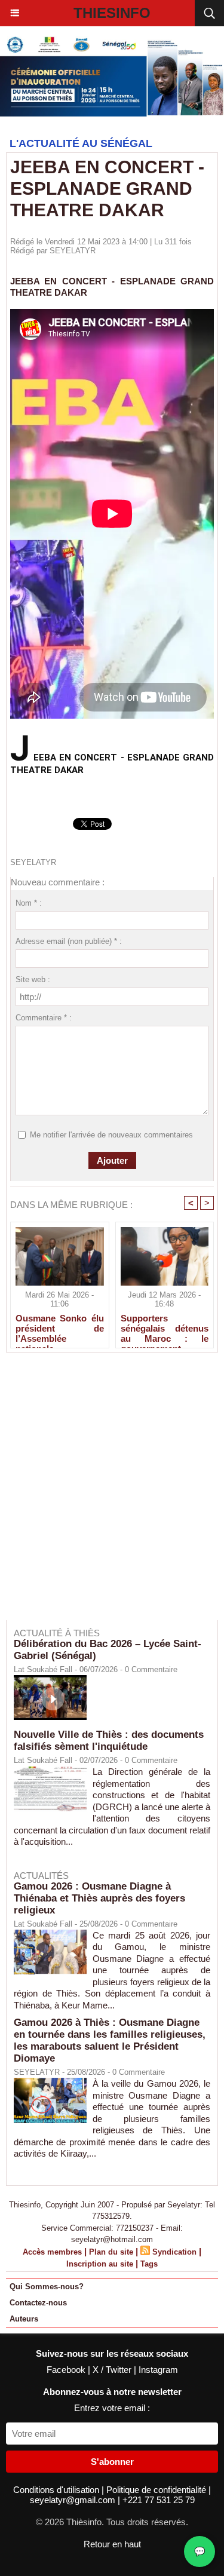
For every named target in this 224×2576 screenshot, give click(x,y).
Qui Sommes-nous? (47, 2287)
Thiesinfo (112, 13)
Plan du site (111, 2252)
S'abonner (112, 2462)
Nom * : (29, 903)
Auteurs (24, 2319)
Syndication (174, 2252)
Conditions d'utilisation (57, 2490)
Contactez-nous (38, 2303)
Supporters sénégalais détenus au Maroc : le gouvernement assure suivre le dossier (165, 1328)
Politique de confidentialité (157, 2490)
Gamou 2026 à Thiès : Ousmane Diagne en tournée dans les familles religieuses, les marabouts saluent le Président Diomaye (110, 2040)
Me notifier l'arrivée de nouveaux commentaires (111, 1135)
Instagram (158, 2370)
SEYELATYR (73, 251)
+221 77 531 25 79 (159, 2500)
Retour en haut (112, 2544)
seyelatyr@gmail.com (74, 2500)
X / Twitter (113, 2370)
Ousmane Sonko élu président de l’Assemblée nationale (60, 1328)
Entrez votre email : (112, 2408)
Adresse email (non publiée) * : (69, 941)
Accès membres (52, 2252)
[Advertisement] (106, 1494)
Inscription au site (100, 2264)
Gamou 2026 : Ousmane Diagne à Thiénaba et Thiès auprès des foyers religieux (99, 1898)
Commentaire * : (44, 1018)
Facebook (67, 2370)
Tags (149, 2264)
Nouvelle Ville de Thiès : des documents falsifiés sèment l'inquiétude (109, 1741)
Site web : (33, 979)
